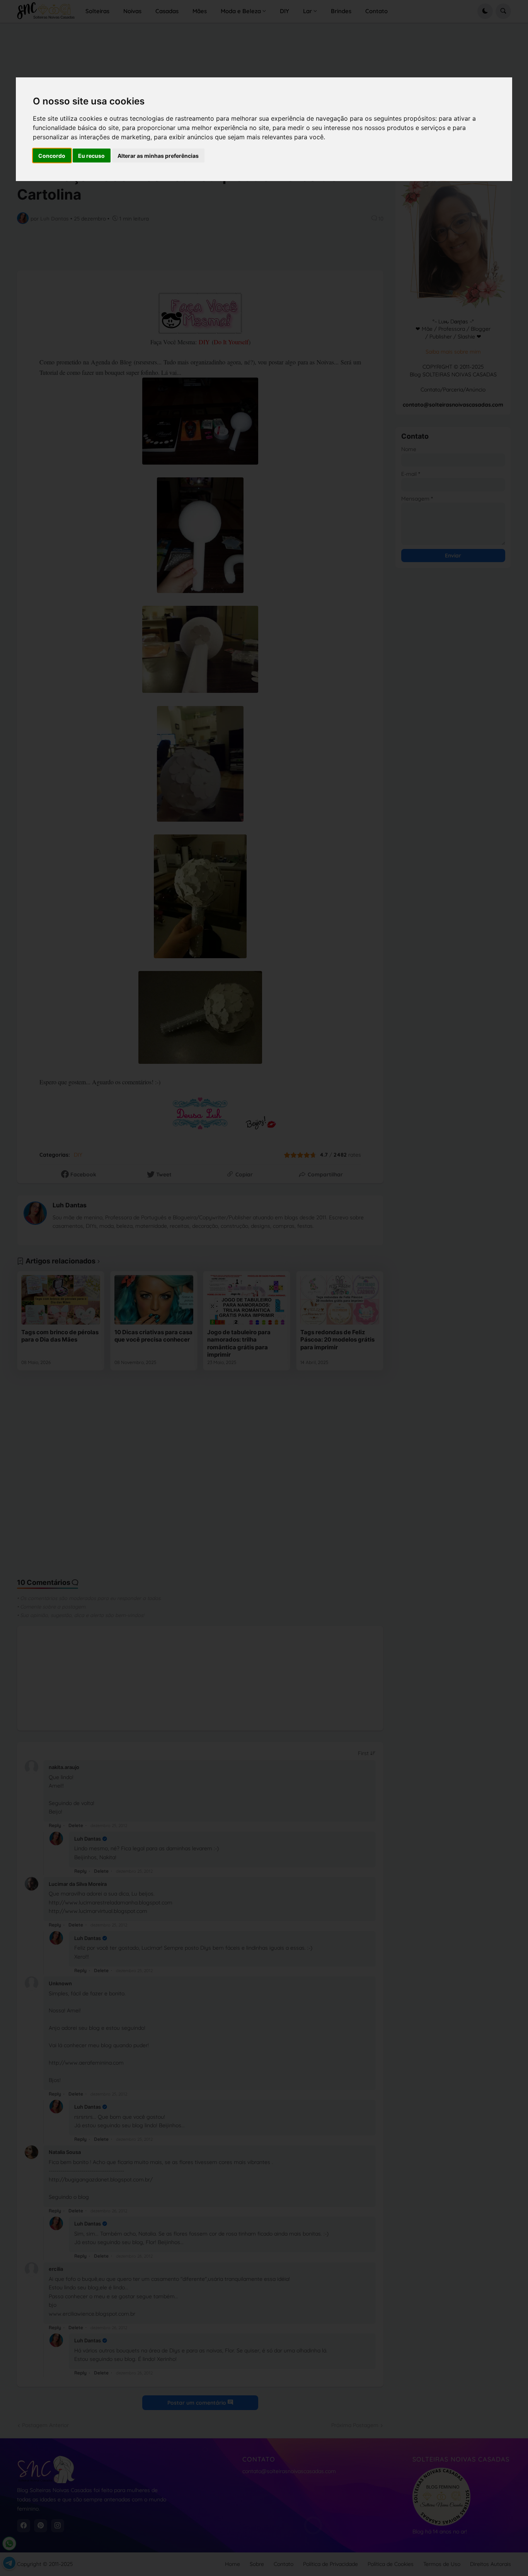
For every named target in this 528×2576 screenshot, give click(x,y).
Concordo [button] (52, 156)
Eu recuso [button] (91, 156)
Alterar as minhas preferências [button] (158, 156)
